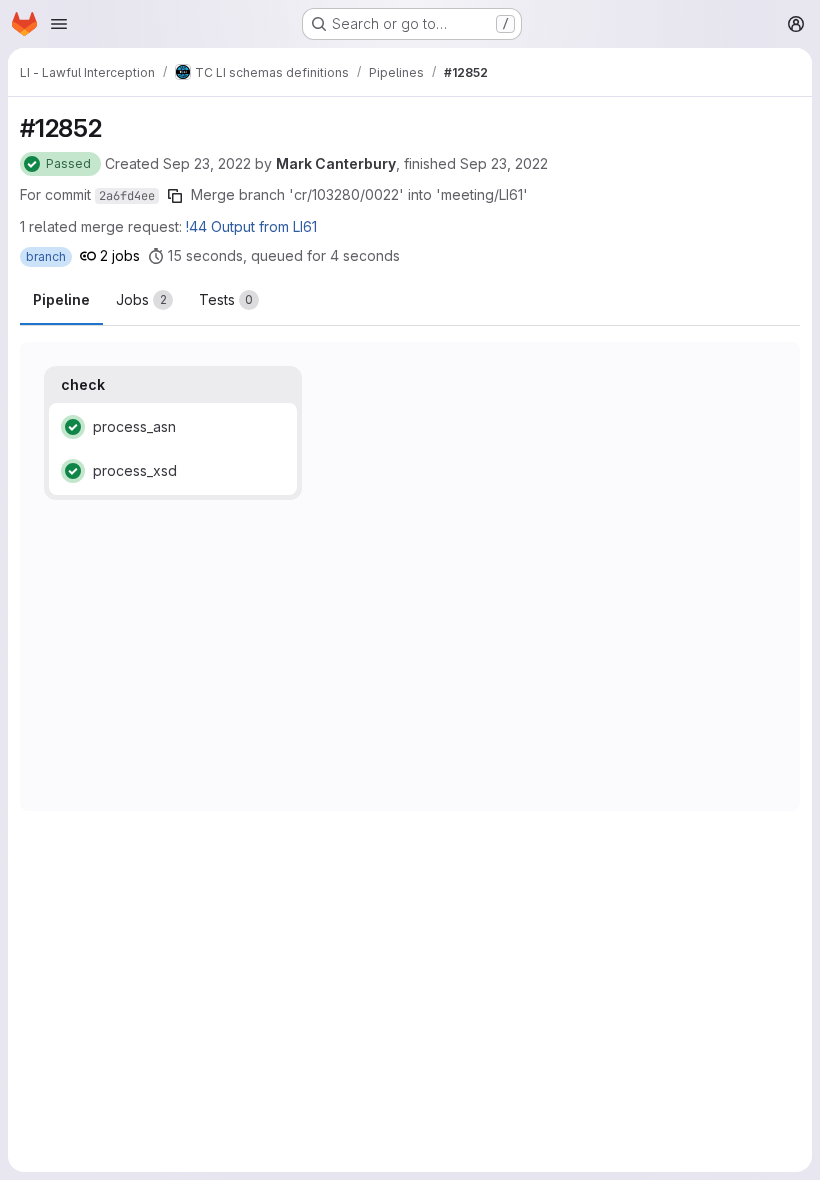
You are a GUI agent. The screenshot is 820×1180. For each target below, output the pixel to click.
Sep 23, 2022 (207, 163)
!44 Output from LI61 (251, 226)
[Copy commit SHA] (175, 196)
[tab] (144, 300)
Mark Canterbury (336, 163)
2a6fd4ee (127, 196)
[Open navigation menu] (59, 24)
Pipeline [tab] (61, 299)
